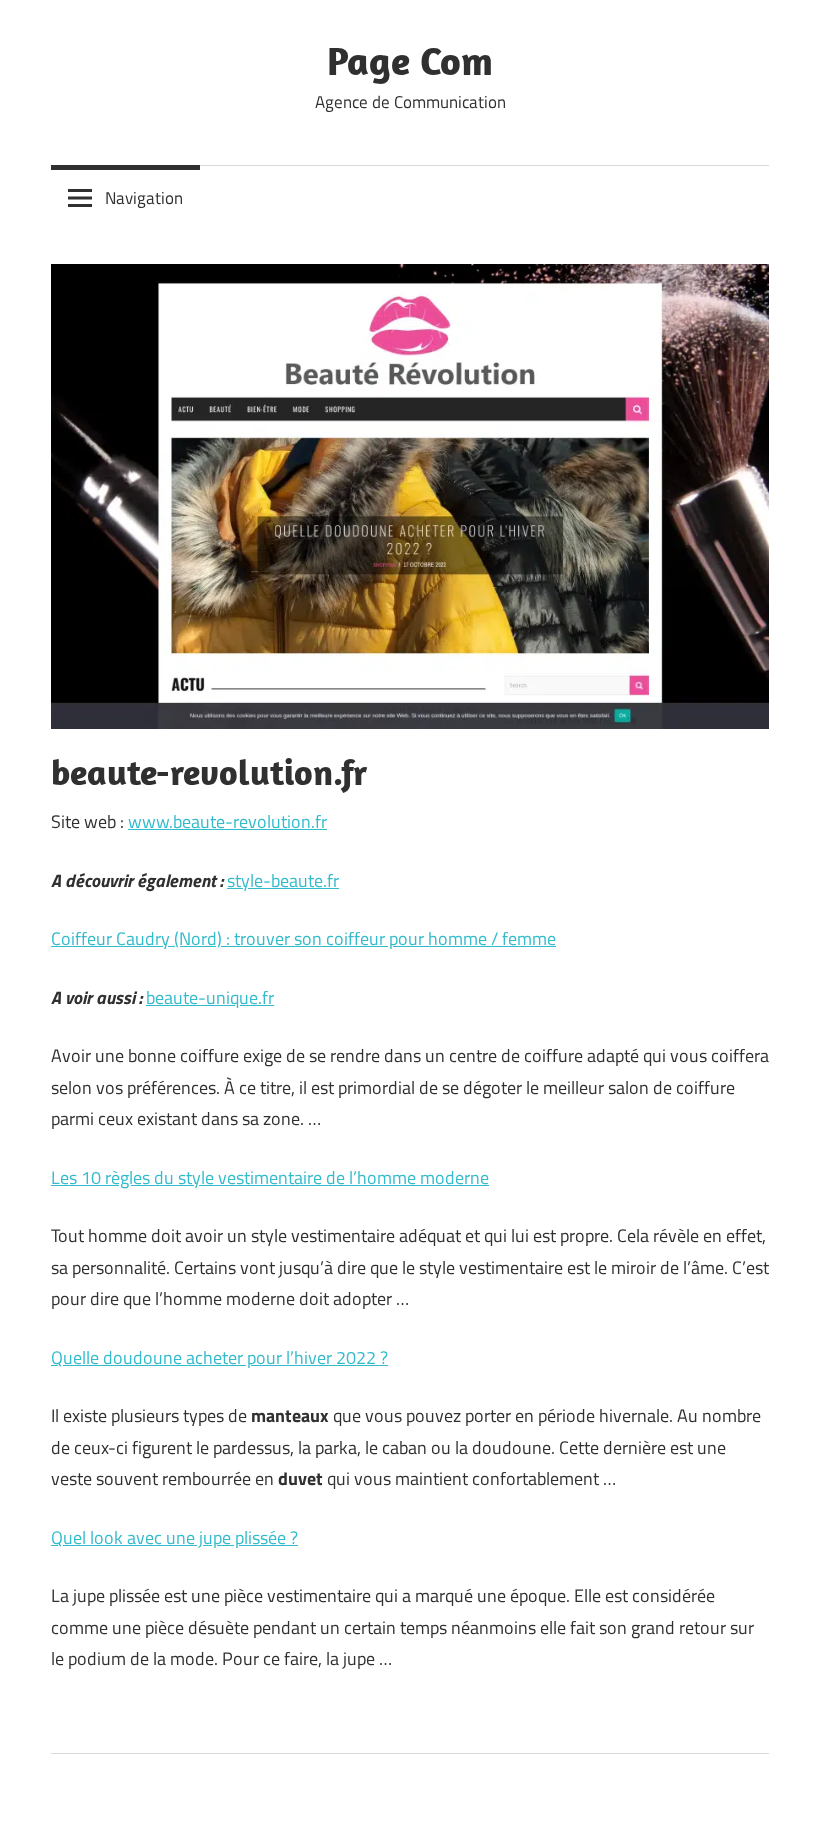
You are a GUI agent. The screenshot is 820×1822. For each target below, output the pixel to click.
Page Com (410, 60)
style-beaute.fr (283, 880)
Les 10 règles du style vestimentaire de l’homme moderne (270, 1177)
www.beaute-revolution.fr (227, 821)
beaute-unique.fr (210, 997)
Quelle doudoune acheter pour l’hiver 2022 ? (219, 1357)
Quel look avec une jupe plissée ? (174, 1537)
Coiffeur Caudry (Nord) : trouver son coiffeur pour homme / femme (303, 938)
